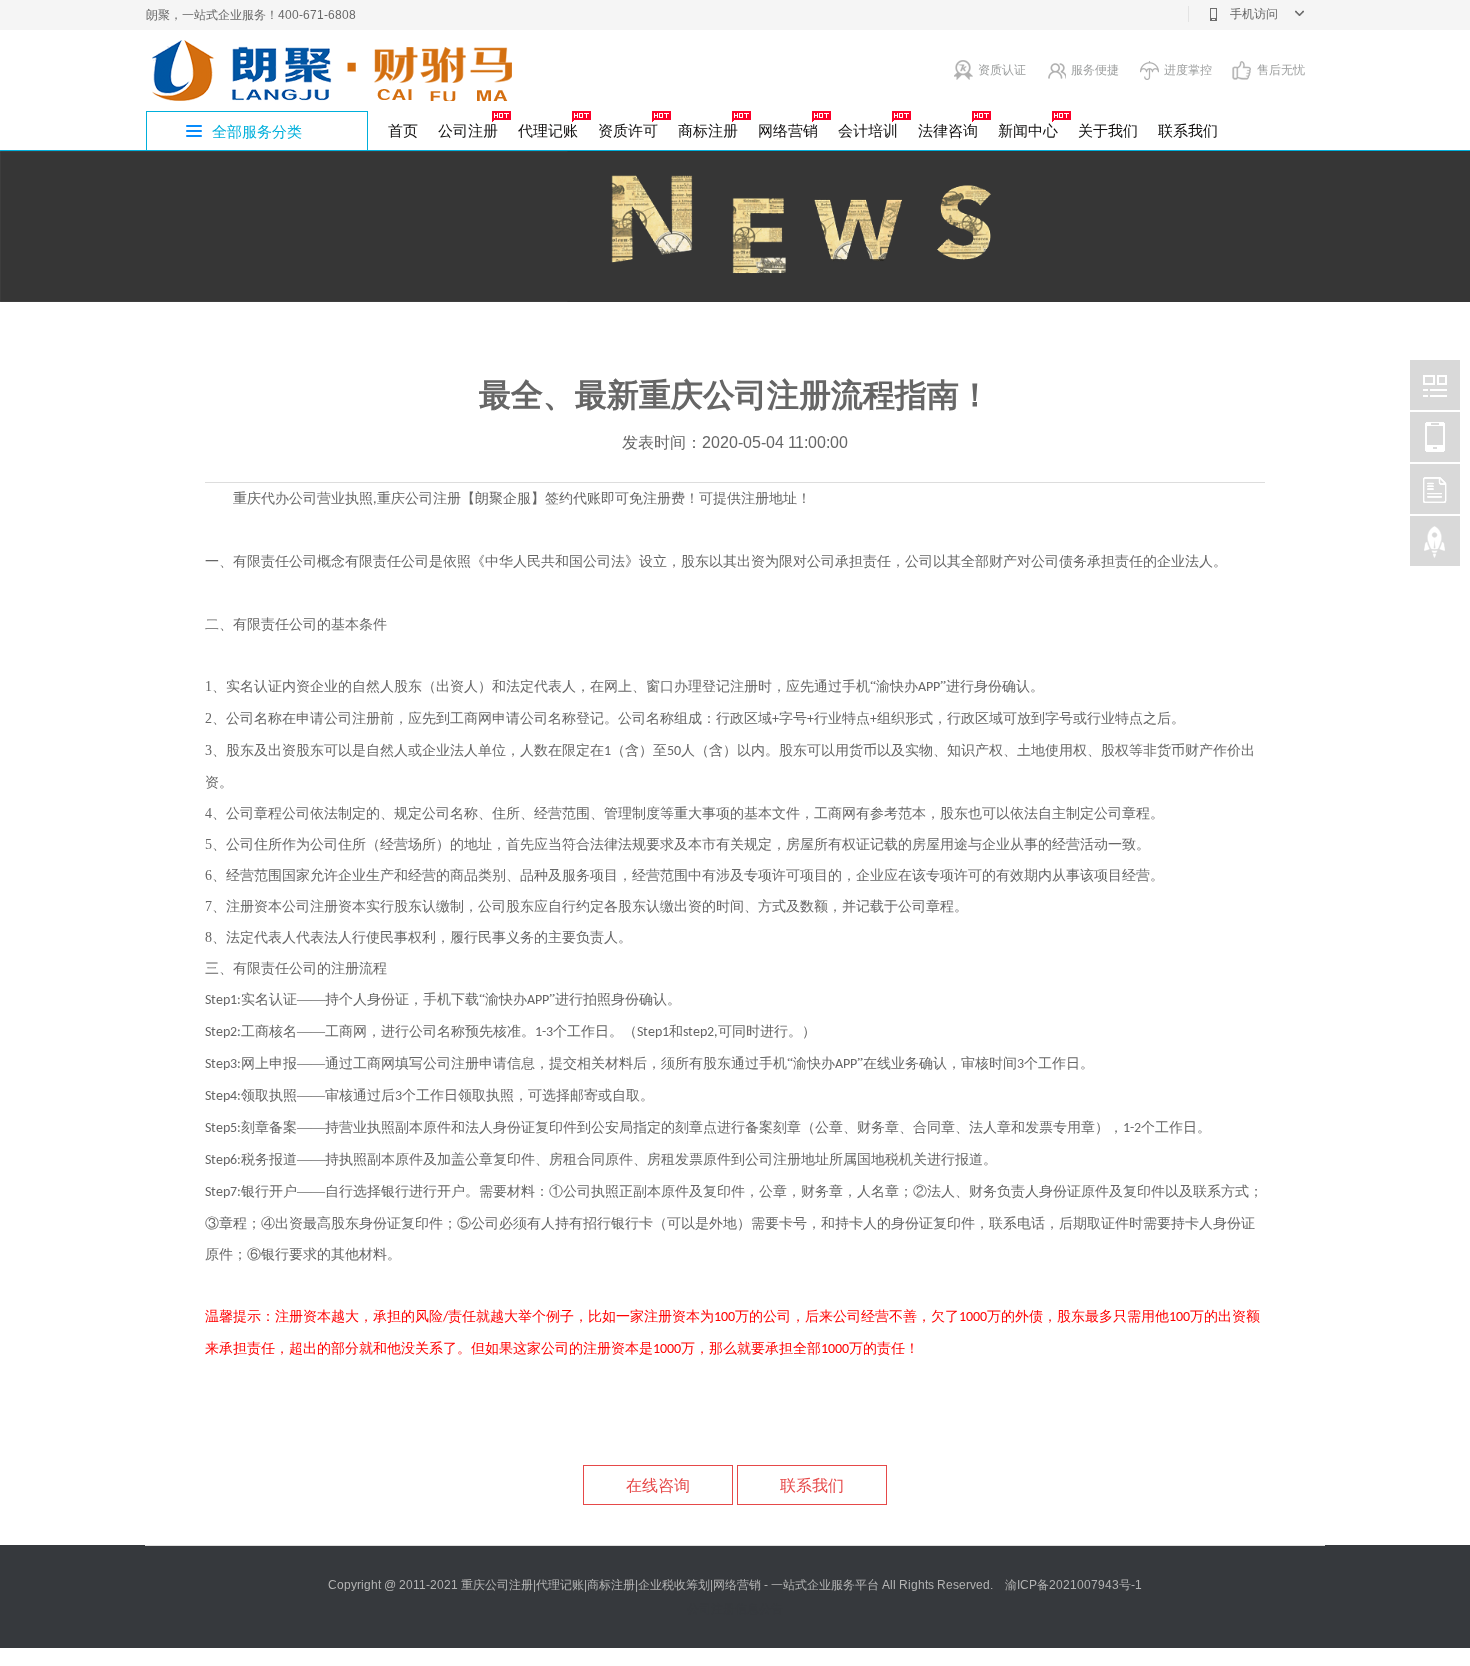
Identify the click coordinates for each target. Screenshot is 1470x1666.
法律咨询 (948, 130)
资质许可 (628, 130)
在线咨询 (658, 1485)
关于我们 (1108, 130)
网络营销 (788, 130)
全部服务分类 (257, 131)
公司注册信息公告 (735, 1609)
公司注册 (468, 130)
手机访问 (1254, 14)
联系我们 (1188, 130)
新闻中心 (1028, 130)
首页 (403, 130)
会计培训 (868, 130)
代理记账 (548, 130)
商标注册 (708, 130)
